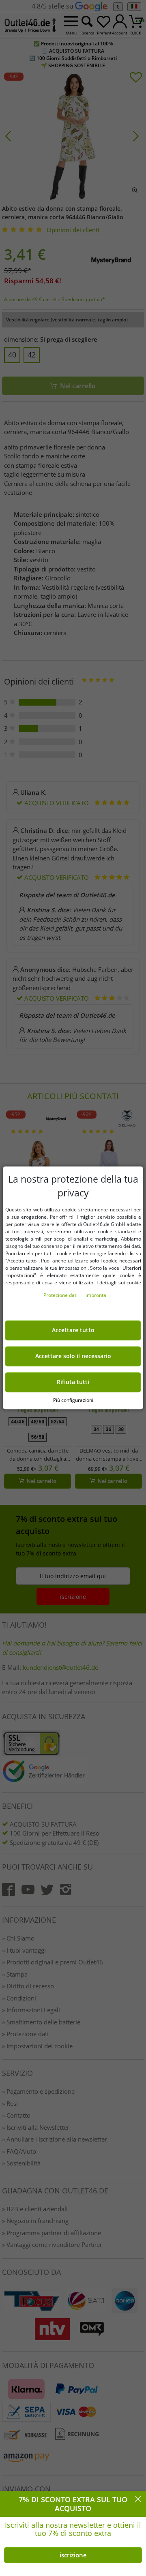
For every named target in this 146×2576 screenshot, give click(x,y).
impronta (96, 1295)
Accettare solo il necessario (73, 1356)
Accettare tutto (73, 1331)
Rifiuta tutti (73, 1382)
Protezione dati (61, 1295)
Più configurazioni (73, 1400)
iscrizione (73, 2555)
